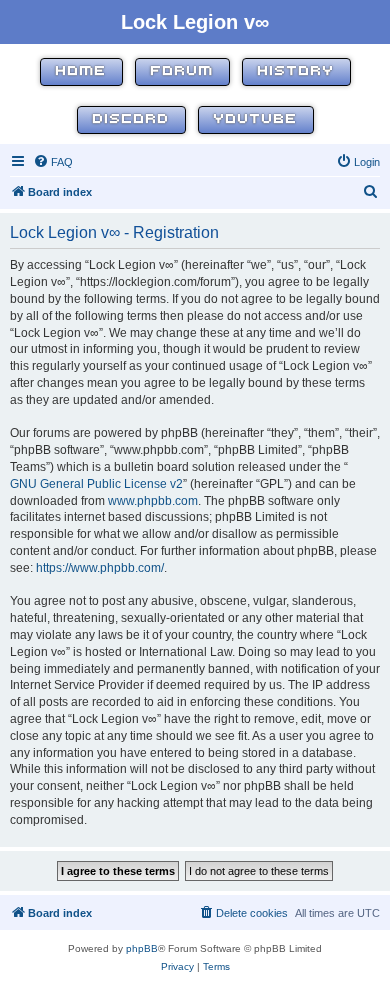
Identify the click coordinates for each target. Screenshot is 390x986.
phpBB (142, 948)
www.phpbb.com (153, 501)
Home (81, 71)
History (296, 71)
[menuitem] (53, 162)
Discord (131, 119)
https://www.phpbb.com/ (100, 568)
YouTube (256, 119)
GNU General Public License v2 (96, 484)
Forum (182, 71)
